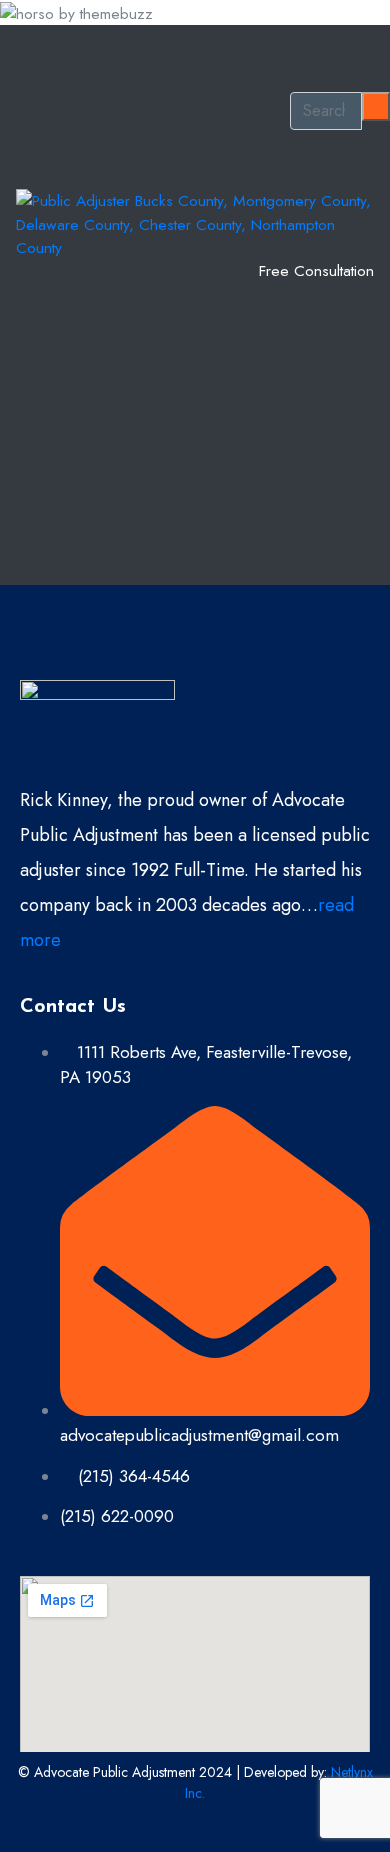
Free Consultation (316, 270)
